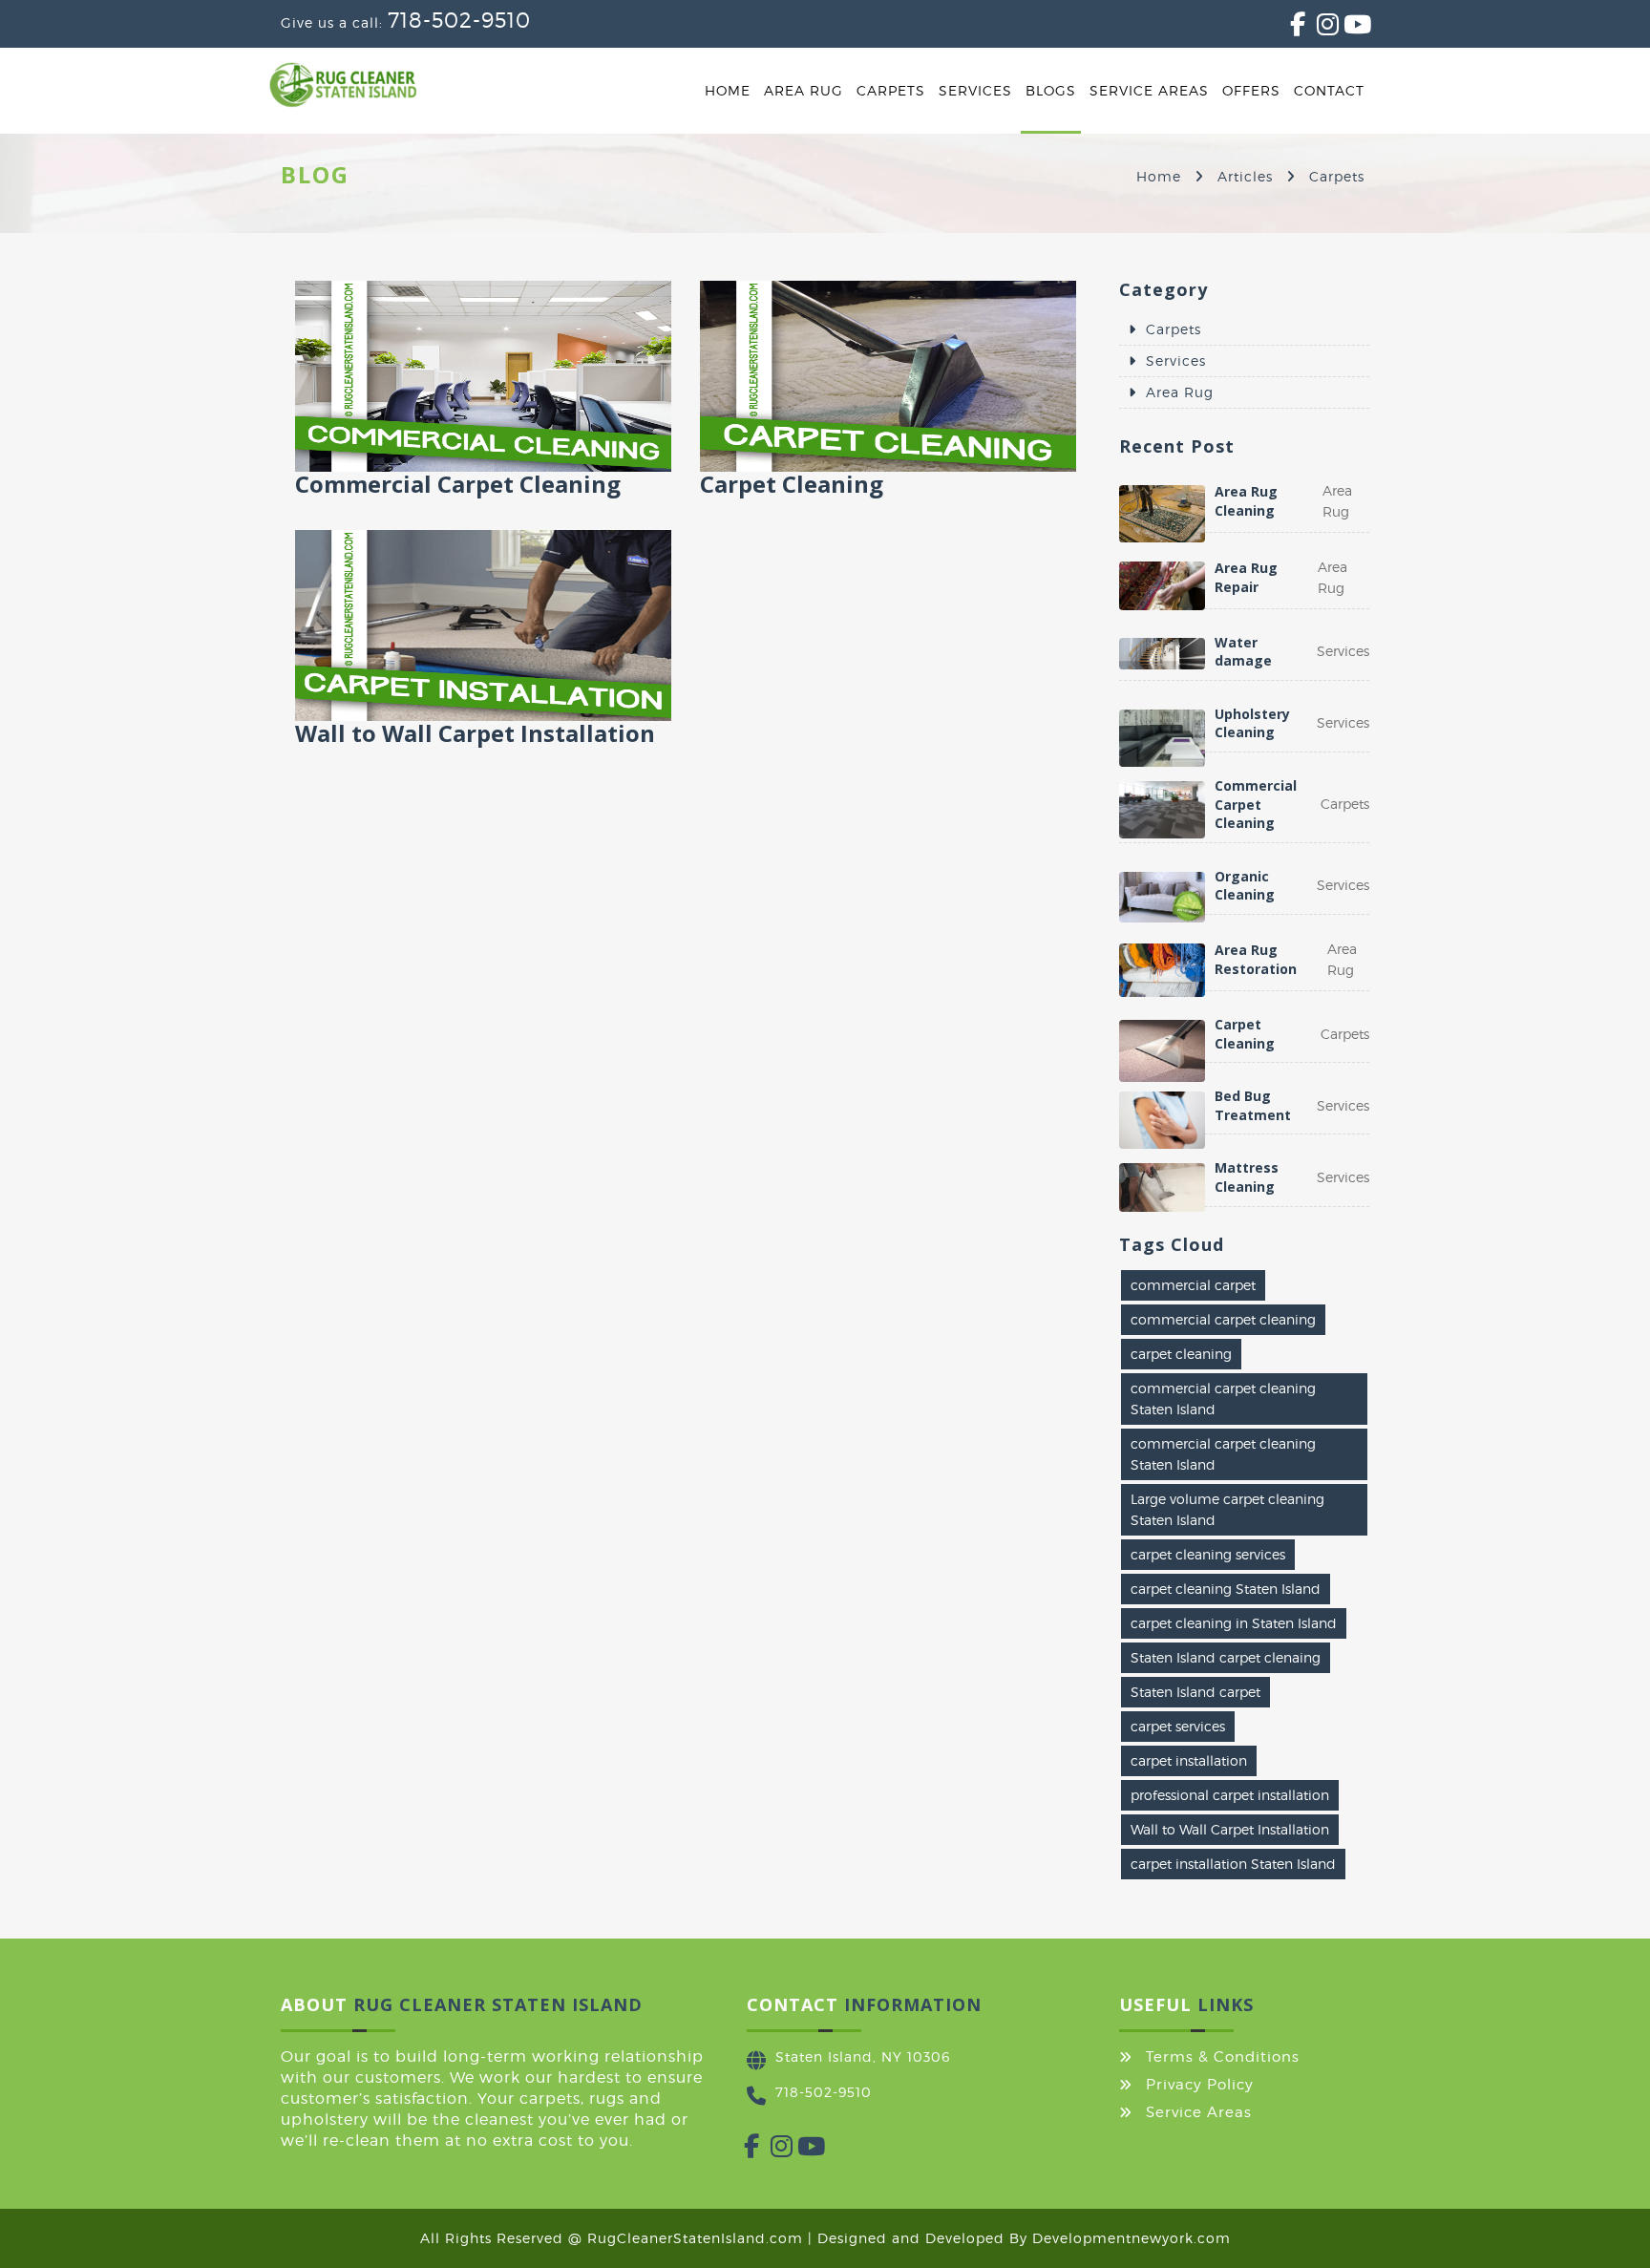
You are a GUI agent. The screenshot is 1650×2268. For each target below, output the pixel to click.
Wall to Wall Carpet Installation (1230, 1829)
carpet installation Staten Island (1233, 1864)
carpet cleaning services (1208, 1554)
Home (728, 90)
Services (975, 90)
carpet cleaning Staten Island (1226, 1589)
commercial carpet (1193, 1285)
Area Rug (804, 90)
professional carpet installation (1230, 1795)
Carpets (891, 90)
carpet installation (1189, 1760)
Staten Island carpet (1195, 1692)
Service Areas (1149, 90)
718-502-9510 (459, 20)
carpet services (1178, 1726)
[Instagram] (1317, 28)
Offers (1251, 90)
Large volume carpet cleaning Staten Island (1227, 1509)
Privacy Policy (1200, 2085)
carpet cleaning (1181, 1354)
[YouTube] (1343, 28)
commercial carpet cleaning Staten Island (1223, 1399)
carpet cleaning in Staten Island (1234, 1623)
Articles (1245, 176)
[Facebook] (1290, 28)
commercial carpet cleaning (1223, 1319)
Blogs (1051, 90)
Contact (1329, 90)
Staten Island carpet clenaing (1226, 1657)
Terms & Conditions (1223, 2057)
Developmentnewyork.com (1132, 2238)
